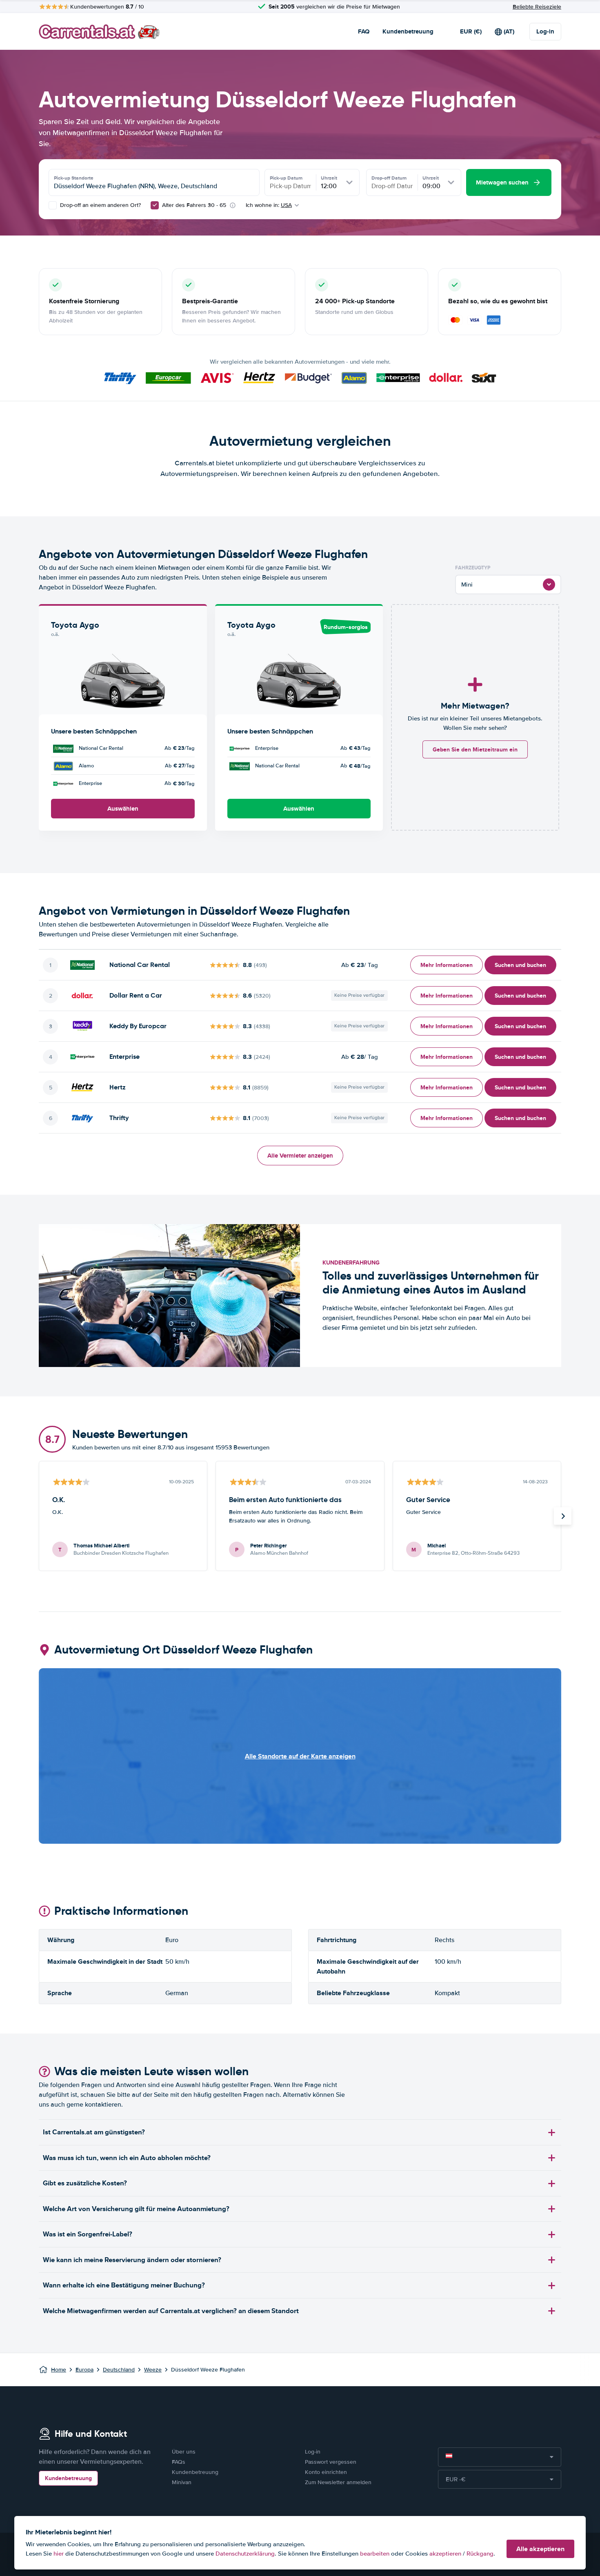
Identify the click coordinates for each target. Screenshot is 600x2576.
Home (59, 2370)
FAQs (179, 2462)
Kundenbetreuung (408, 31)
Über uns (184, 2452)
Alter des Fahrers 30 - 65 (194, 205)
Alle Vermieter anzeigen (300, 1156)
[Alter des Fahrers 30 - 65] (155, 205)
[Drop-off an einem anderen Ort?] (53, 205)
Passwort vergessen (331, 2462)
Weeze (153, 2370)
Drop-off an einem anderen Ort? (100, 205)
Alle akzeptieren (540, 2549)
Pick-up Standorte (74, 178)
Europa (84, 2370)
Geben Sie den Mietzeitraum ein (475, 749)
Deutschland (119, 2370)
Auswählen (123, 809)
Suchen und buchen (520, 965)
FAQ (364, 31)
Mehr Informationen (447, 965)
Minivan (182, 2482)
